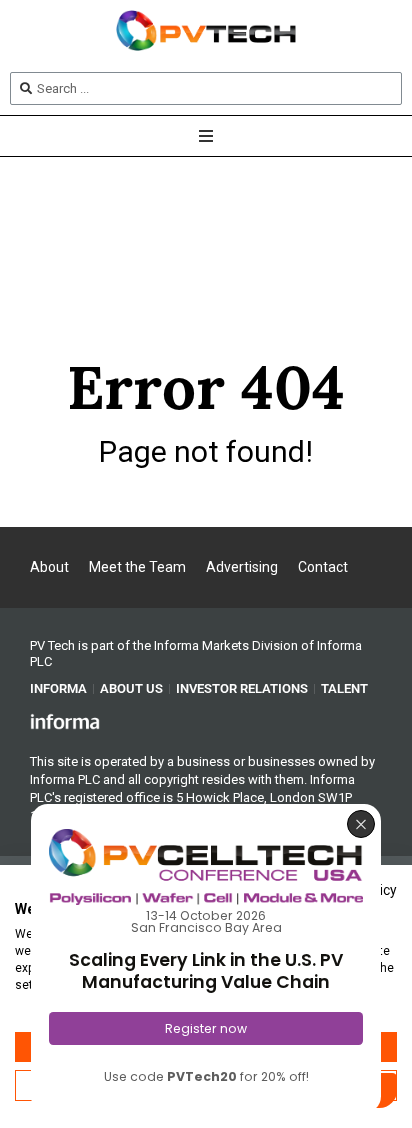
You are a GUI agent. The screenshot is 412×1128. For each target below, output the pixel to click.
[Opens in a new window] (65, 721)
